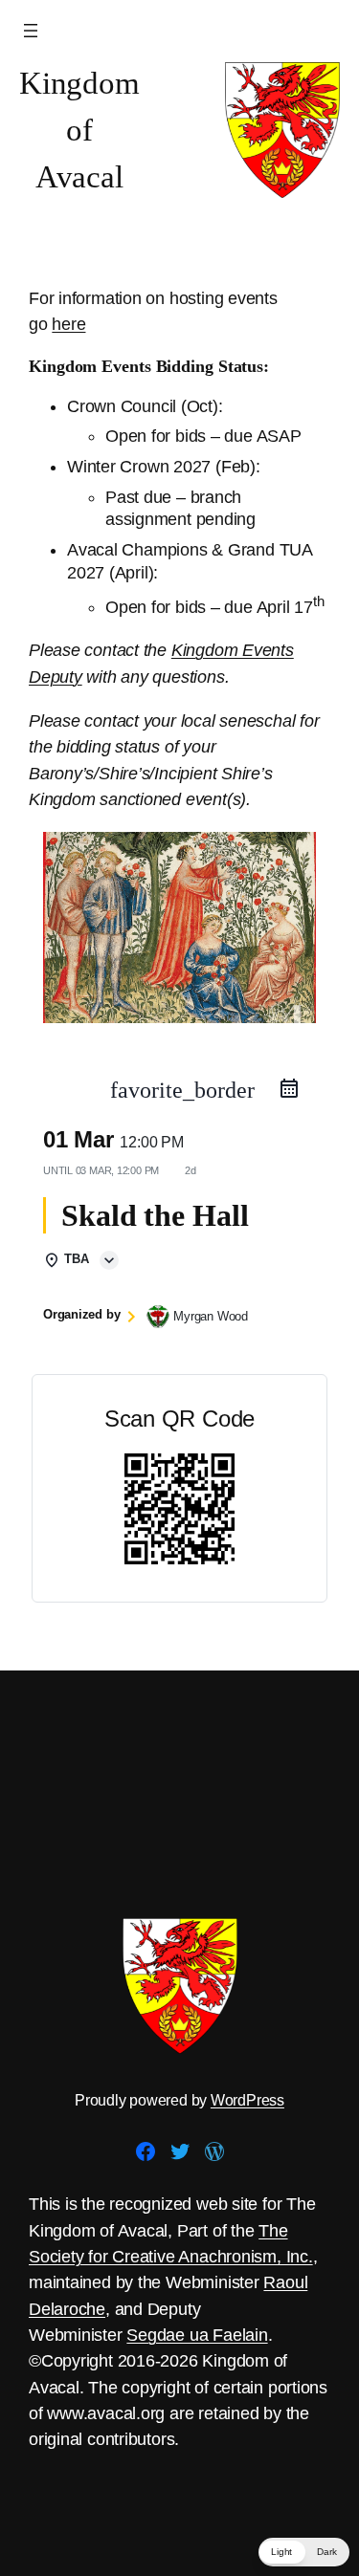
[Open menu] (31, 31)
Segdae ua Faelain (197, 2335)
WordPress (247, 2100)
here (68, 324)
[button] (304, 2552)
